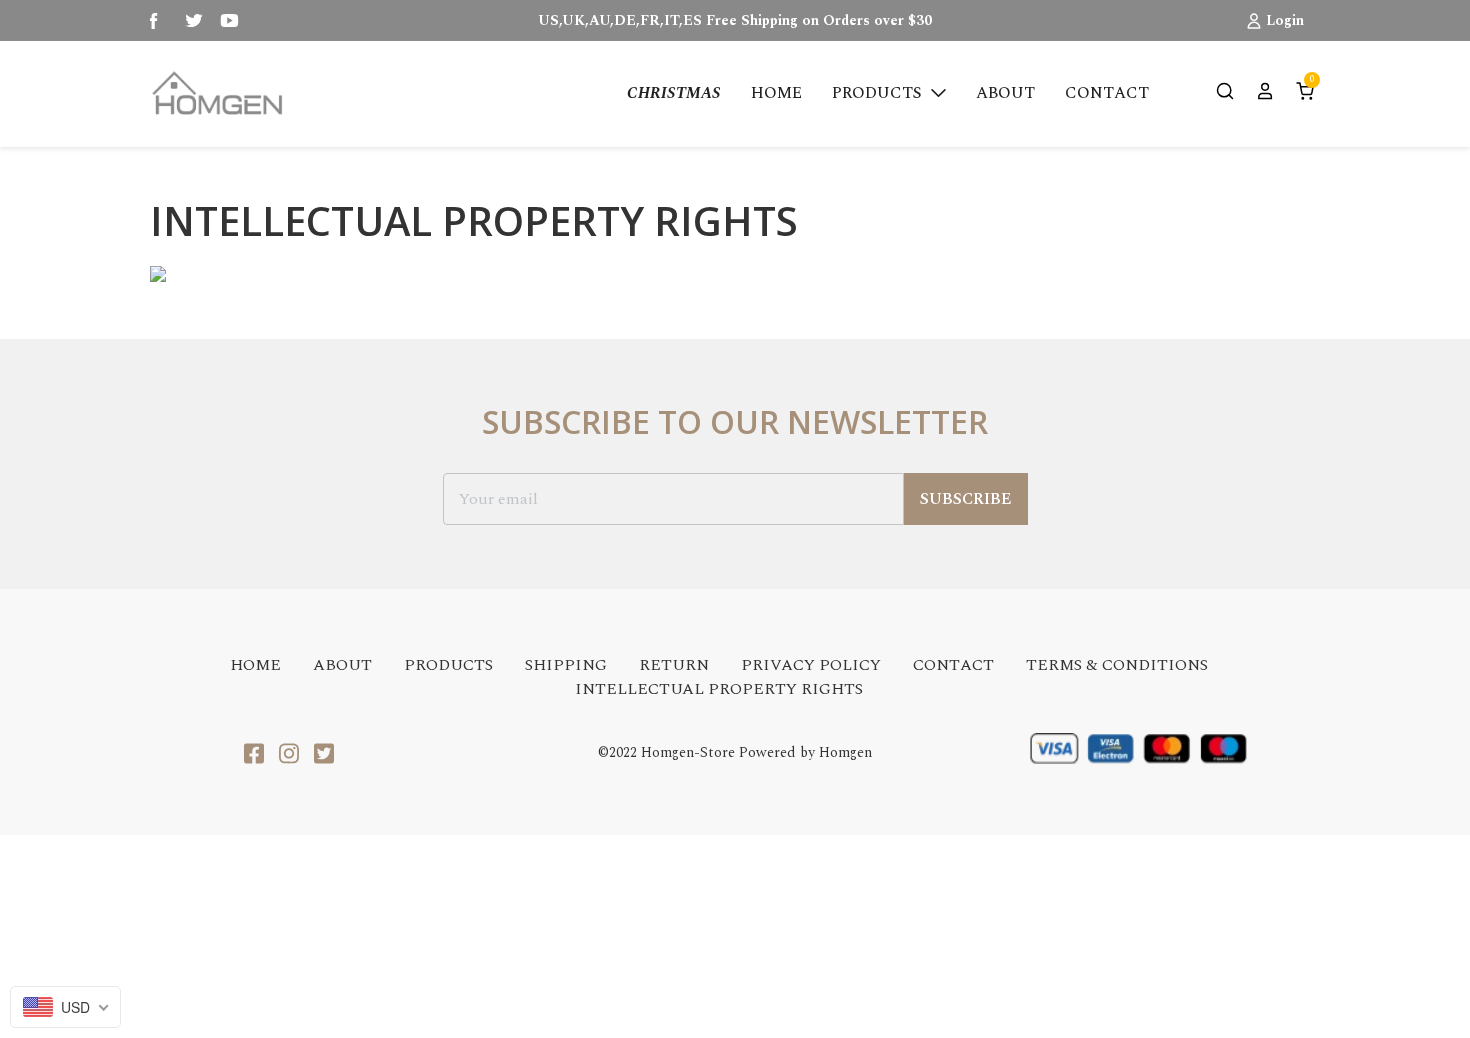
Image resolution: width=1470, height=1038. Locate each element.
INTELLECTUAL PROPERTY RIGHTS (719, 689)
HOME (255, 665)
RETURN (674, 665)
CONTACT (953, 665)
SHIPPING (566, 665)
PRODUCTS (448, 665)
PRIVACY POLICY (811, 665)
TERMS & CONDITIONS (1117, 665)
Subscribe (966, 499)
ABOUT (342, 665)
